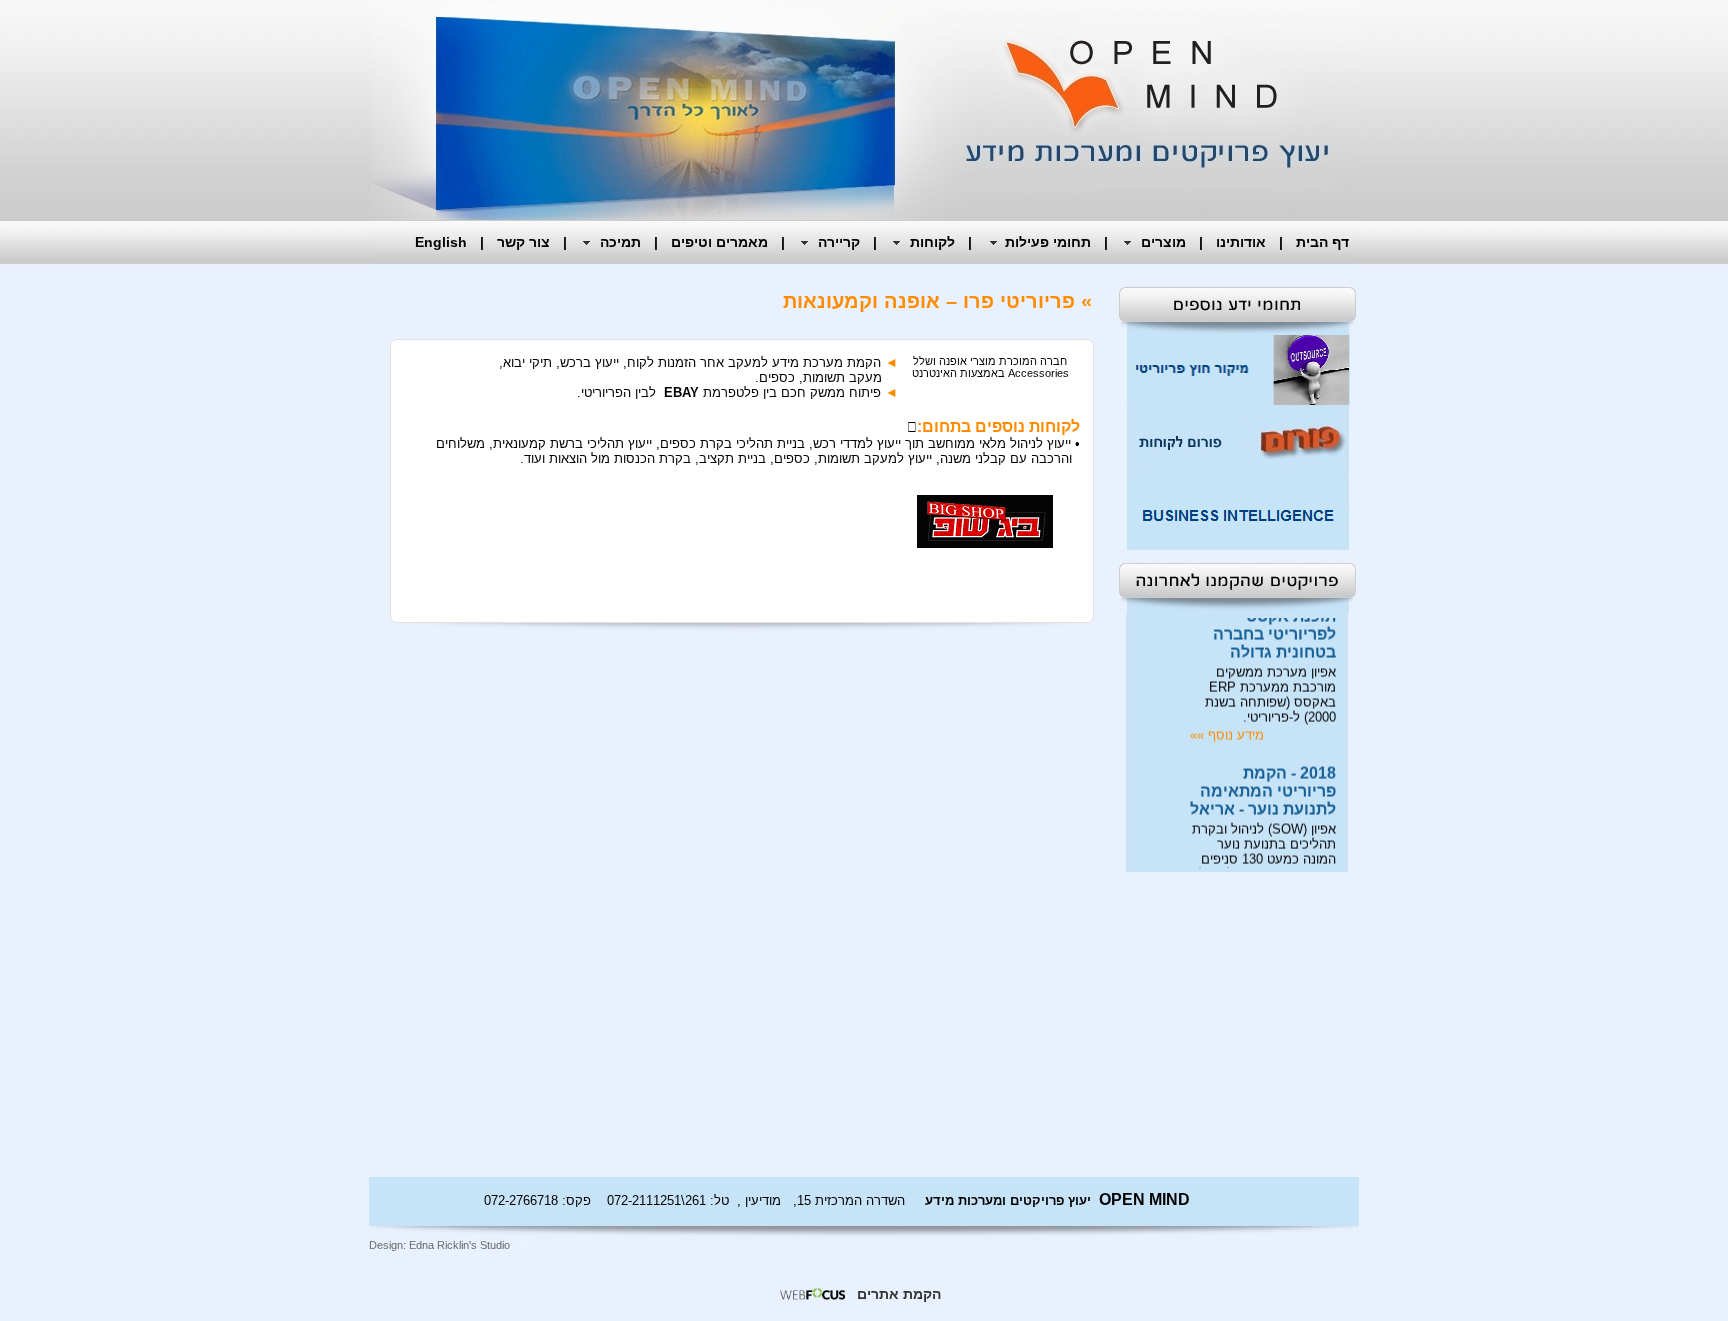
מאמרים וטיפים (719, 242)
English (441, 242)
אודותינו (1241, 242)
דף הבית (1322, 242)
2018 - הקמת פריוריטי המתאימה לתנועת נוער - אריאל (1263, 779)
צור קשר (523, 242)
